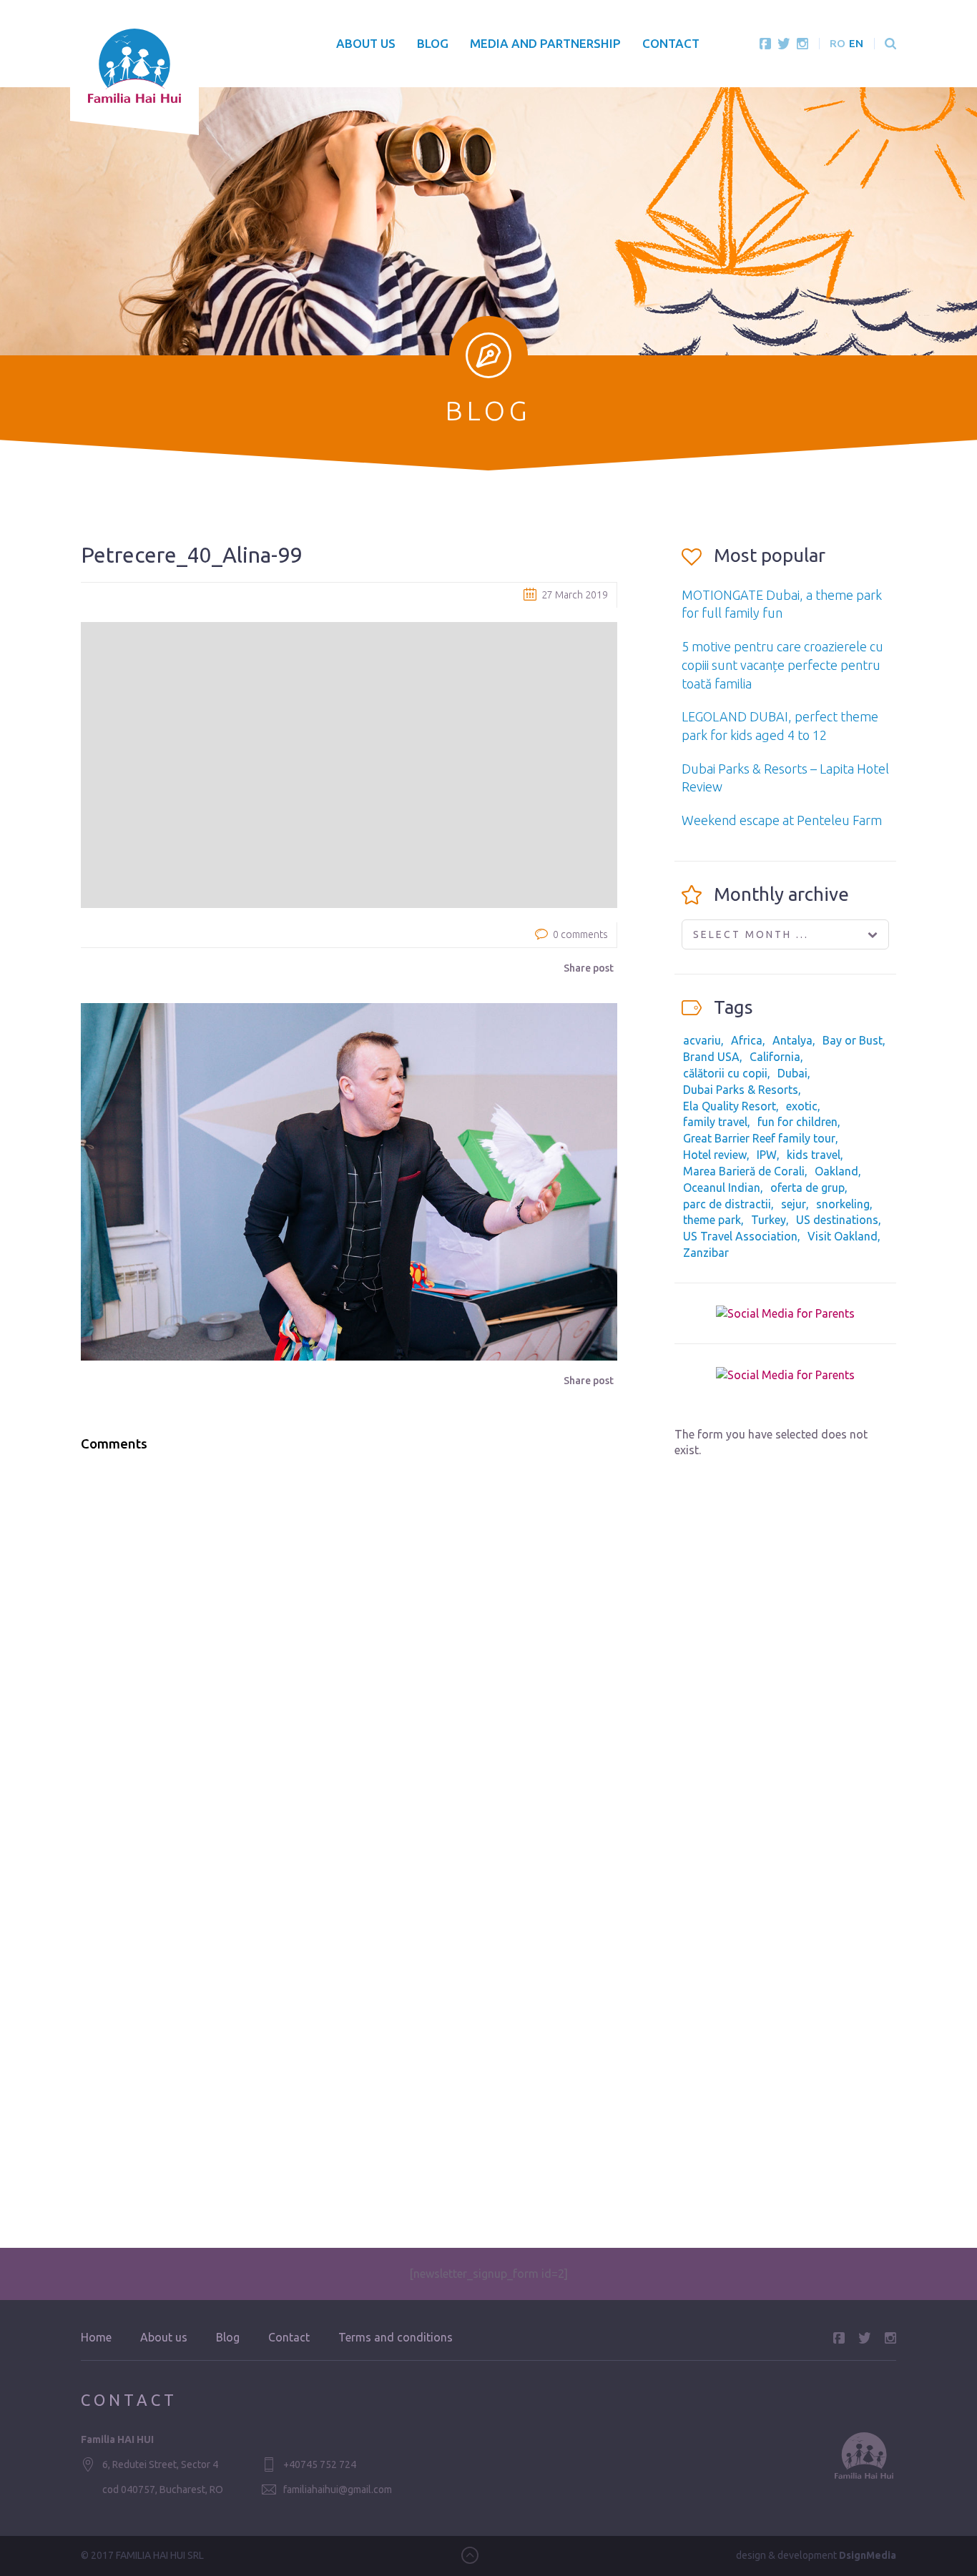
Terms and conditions (396, 2337)
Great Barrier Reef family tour (759, 1138)
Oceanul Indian (722, 1188)
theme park (712, 1220)
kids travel (814, 1155)
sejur (794, 1204)
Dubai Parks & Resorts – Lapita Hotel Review (785, 778)
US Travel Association (740, 1236)
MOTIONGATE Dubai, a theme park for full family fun (782, 604)
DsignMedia (868, 2555)
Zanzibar (706, 1253)
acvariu (702, 1040)
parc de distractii (727, 1204)
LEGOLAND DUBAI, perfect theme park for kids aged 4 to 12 (780, 726)
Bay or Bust (853, 1040)
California (775, 1057)
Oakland (836, 1171)
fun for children (797, 1122)
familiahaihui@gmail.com (338, 2489)
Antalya (792, 1040)
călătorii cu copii (725, 1073)
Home (96, 2337)
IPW (767, 1155)
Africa (747, 1040)
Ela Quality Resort (730, 1106)
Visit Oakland (843, 1236)
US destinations (837, 1220)
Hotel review (715, 1155)
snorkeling (843, 1204)
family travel (715, 1122)
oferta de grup (807, 1188)
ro (838, 43)
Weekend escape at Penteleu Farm (782, 820)
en (856, 43)
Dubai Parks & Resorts (741, 1090)
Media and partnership (545, 43)
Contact (671, 43)
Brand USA (711, 1057)
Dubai (792, 1073)
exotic (802, 1106)
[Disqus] (349, 1646)
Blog (433, 43)
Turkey (769, 1220)
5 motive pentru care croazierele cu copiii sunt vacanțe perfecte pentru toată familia (782, 665)
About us (366, 43)
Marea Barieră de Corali (744, 1171)
